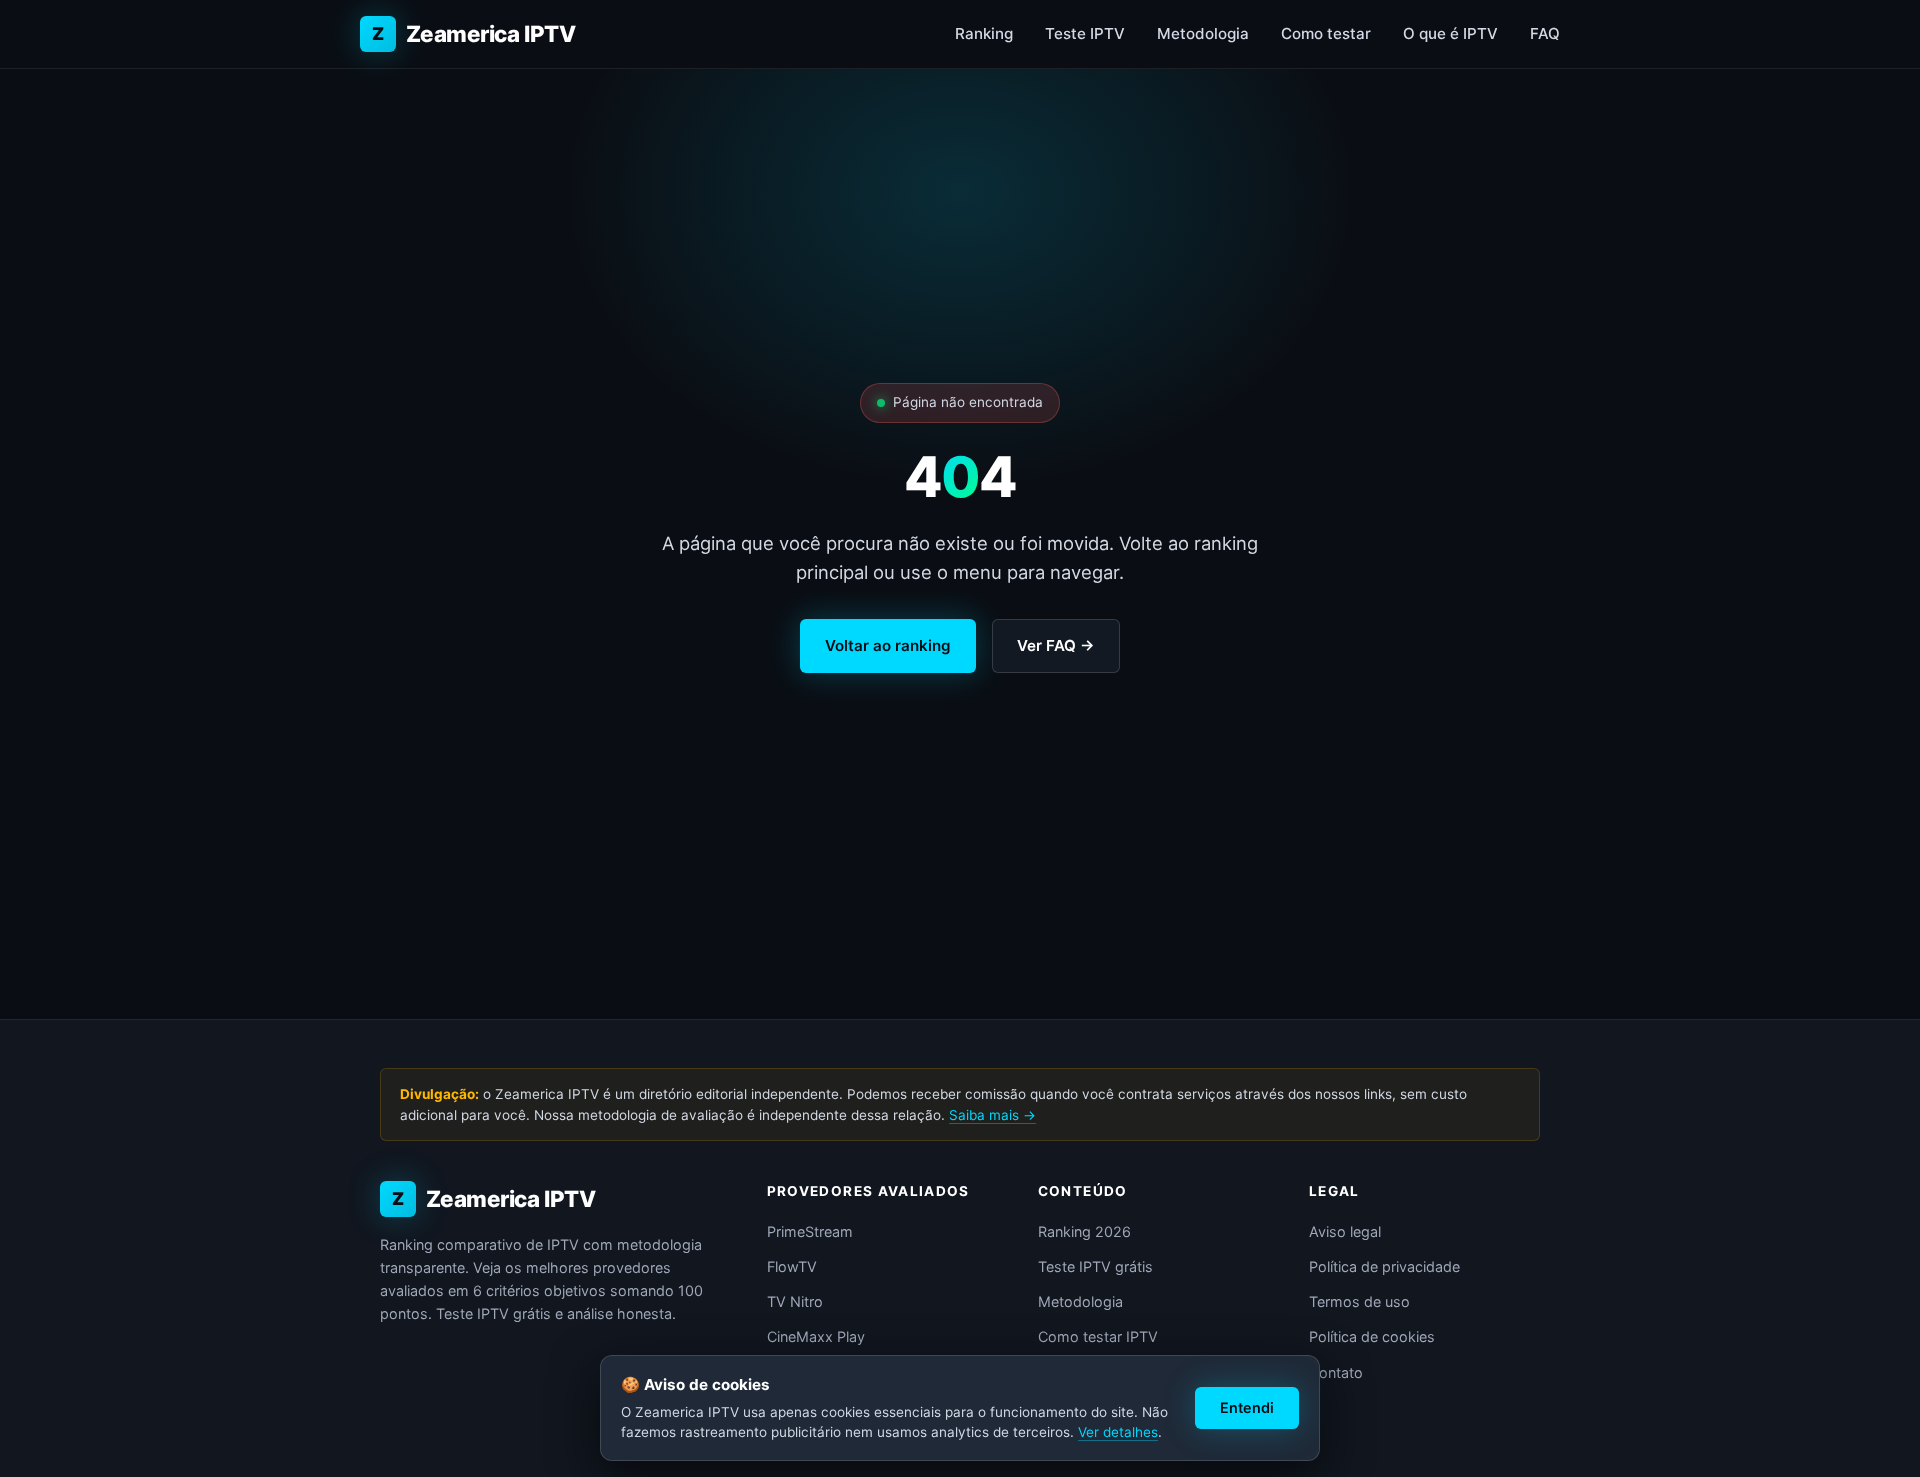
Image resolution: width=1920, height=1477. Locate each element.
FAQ (1545, 33)
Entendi (1247, 1407)
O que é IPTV (1450, 33)
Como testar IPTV (1098, 1336)
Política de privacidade (1384, 1266)
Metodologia (1203, 33)
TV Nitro (795, 1301)
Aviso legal (1345, 1231)
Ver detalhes (1118, 1432)
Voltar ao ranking (888, 645)
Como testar (1326, 33)
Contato (1336, 1372)
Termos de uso (1359, 1301)
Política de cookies (1372, 1336)
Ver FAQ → (1056, 645)
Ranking (984, 33)
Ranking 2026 (1084, 1231)
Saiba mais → (992, 1115)
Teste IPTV (1085, 33)
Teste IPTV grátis (1095, 1266)
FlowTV (792, 1266)
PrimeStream (810, 1231)
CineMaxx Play (816, 1336)
